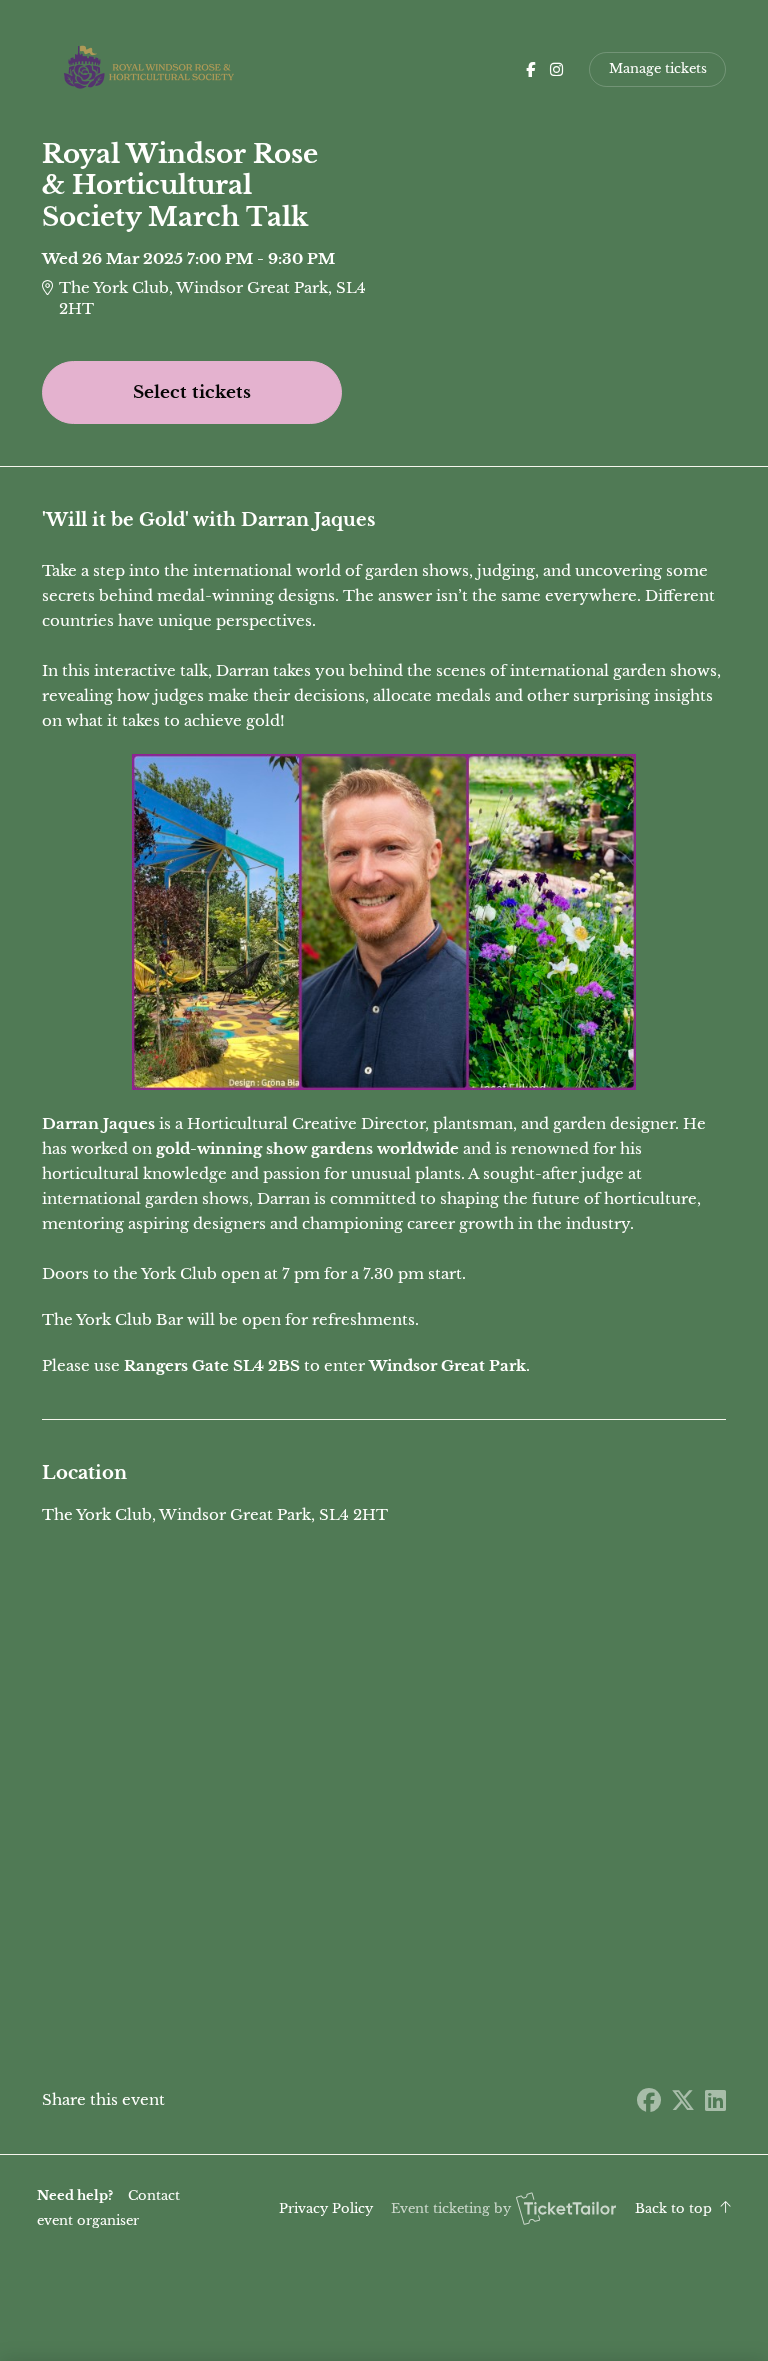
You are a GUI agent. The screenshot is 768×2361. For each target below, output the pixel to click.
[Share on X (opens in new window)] (683, 2100)
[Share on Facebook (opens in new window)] (649, 2100)
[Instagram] (556, 69)
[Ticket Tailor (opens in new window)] (566, 2208)
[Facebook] (530, 69)
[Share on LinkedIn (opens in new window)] (715, 2100)
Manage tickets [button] (658, 68)
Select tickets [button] (192, 392)
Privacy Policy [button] (326, 2208)
